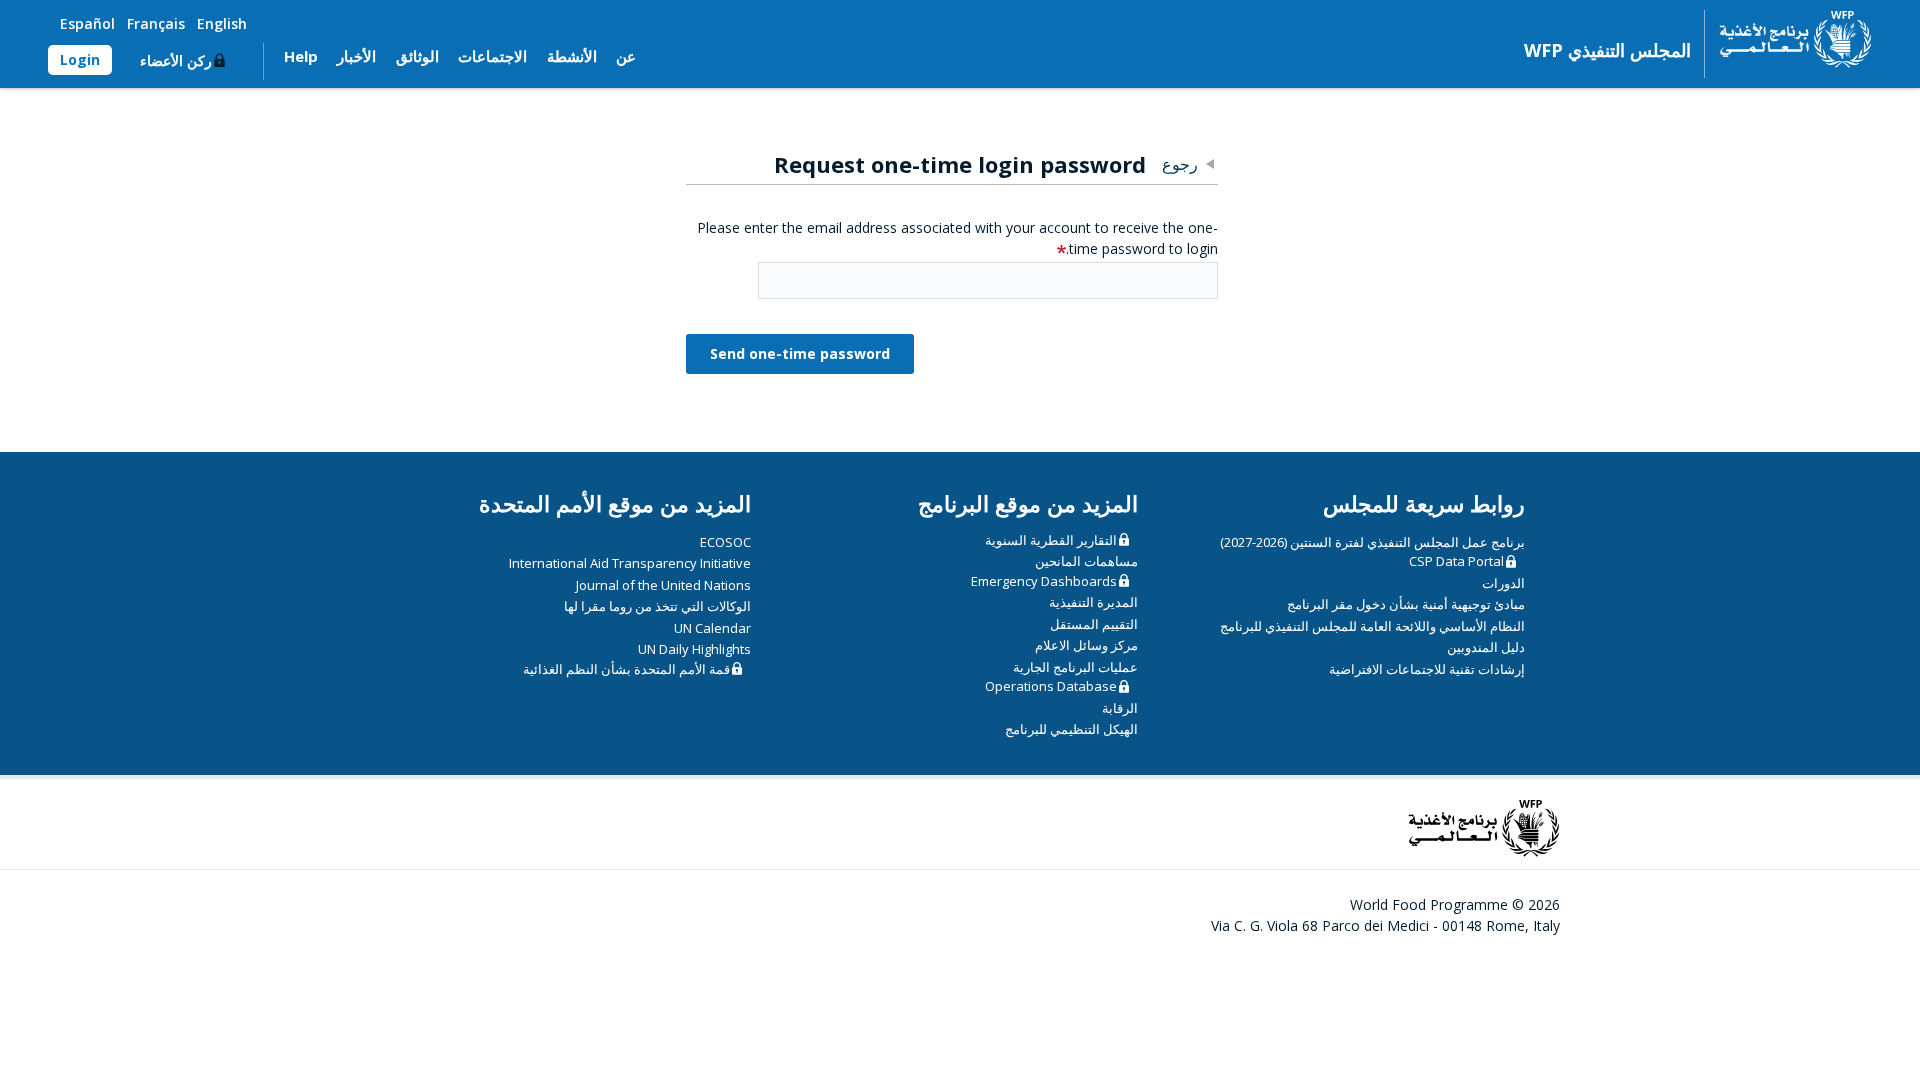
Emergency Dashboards (1044, 581)
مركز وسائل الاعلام (1086, 645)
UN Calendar (712, 628)
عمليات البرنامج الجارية (1075, 667)
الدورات (1503, 583)
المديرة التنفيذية (1093, 602)
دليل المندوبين (1486, 647)
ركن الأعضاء (176, 60)
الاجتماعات (492, 56)
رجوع (1180, 164)
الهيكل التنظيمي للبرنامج (1071, 729)
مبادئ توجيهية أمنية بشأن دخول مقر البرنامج (1406, 604)
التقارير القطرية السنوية (1051, 540)
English (222, 23)
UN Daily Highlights (694, 649)
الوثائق (417, 56)
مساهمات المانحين (1086, 561)
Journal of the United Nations (663, 585)
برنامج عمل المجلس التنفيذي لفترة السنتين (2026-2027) (1372, 542)
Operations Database (1051, 686)
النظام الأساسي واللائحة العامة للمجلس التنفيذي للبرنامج (1372, 626)
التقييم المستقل (1094, 624)
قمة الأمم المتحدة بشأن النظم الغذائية (626, 669)
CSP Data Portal (1456, 561)
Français (156, 23)
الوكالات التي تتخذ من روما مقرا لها (657, 606)
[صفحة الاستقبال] (1788, 39)
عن (626, 56)
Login (80, 59)
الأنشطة (572, 56)
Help (301, 56)
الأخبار (356, 56)
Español (87, 23)
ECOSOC (725, 542)
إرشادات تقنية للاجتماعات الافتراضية (1427, 669)
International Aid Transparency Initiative (630, 563)
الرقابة (1120, 708)
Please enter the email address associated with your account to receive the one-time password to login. (957, 238)
